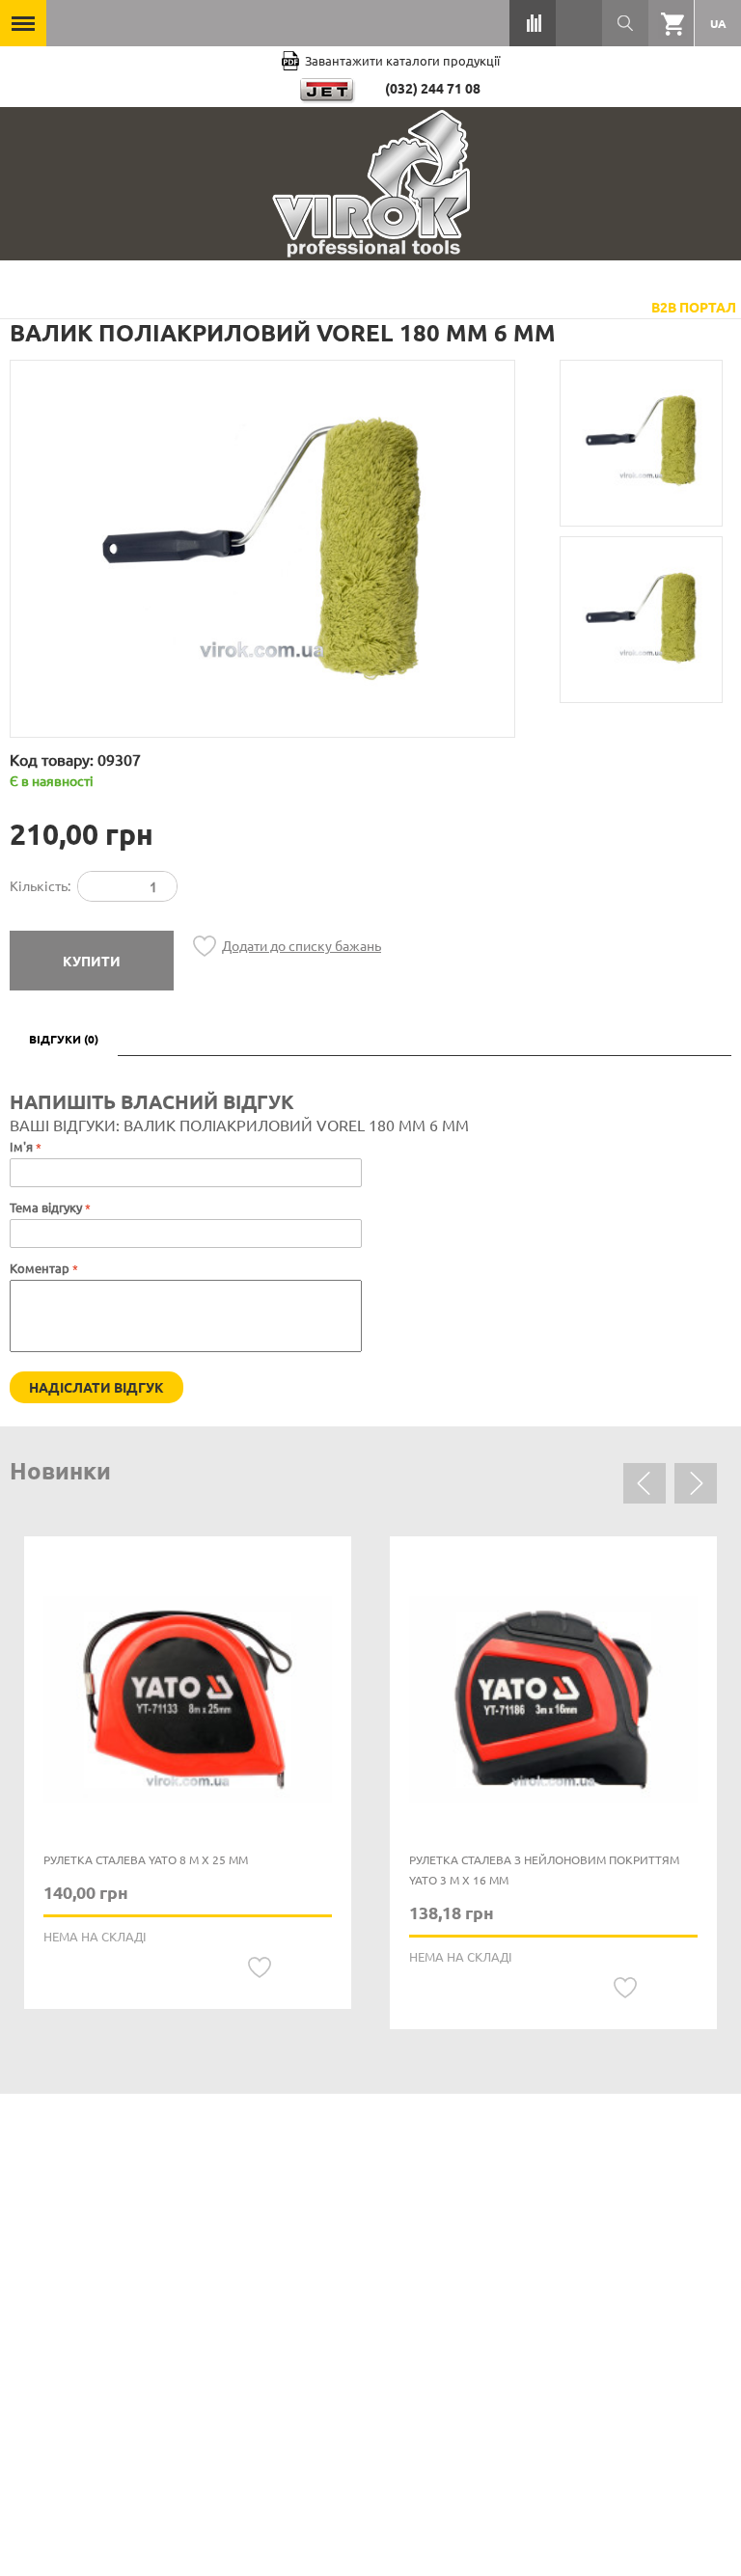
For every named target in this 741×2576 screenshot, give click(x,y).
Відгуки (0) (64, 1039)
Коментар (40, 1268)
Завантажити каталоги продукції (402, 60)
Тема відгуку (46, 1207)
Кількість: (40, 885)
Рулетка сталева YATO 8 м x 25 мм (146, 1859)
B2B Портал (694, 307)
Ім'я (21, 1146)
